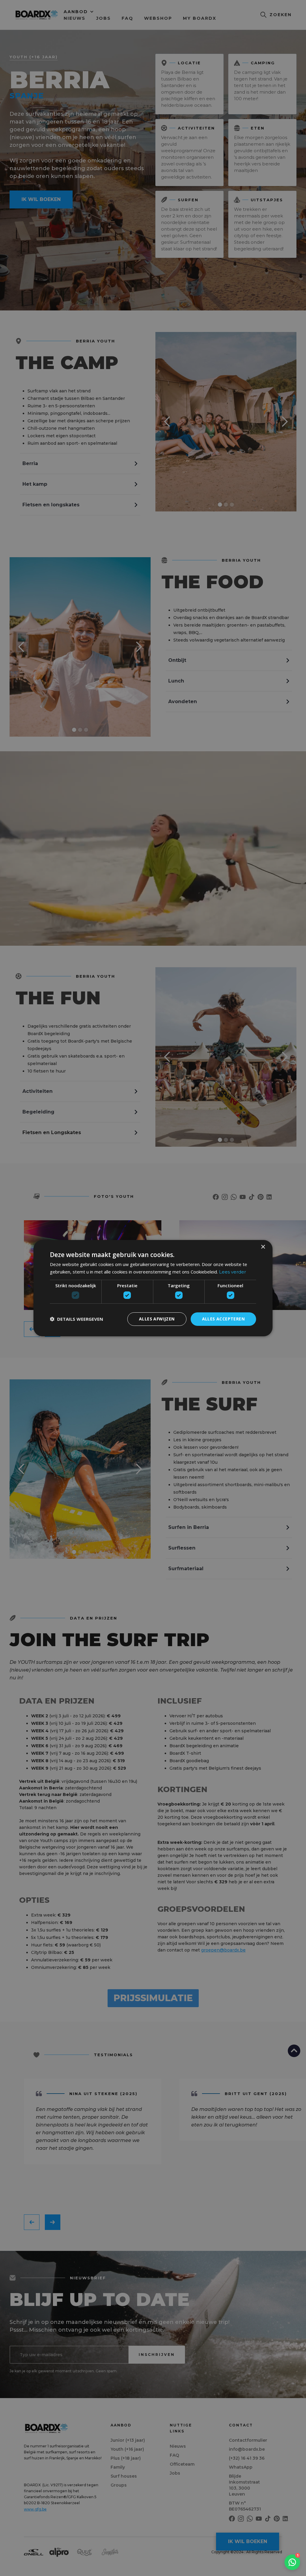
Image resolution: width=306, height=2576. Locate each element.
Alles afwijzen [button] (157, 1319)
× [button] (263, 1247)
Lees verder (232, 1272)
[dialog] (153, 1288)
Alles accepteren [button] (223, 1319)
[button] (76, 1319)
